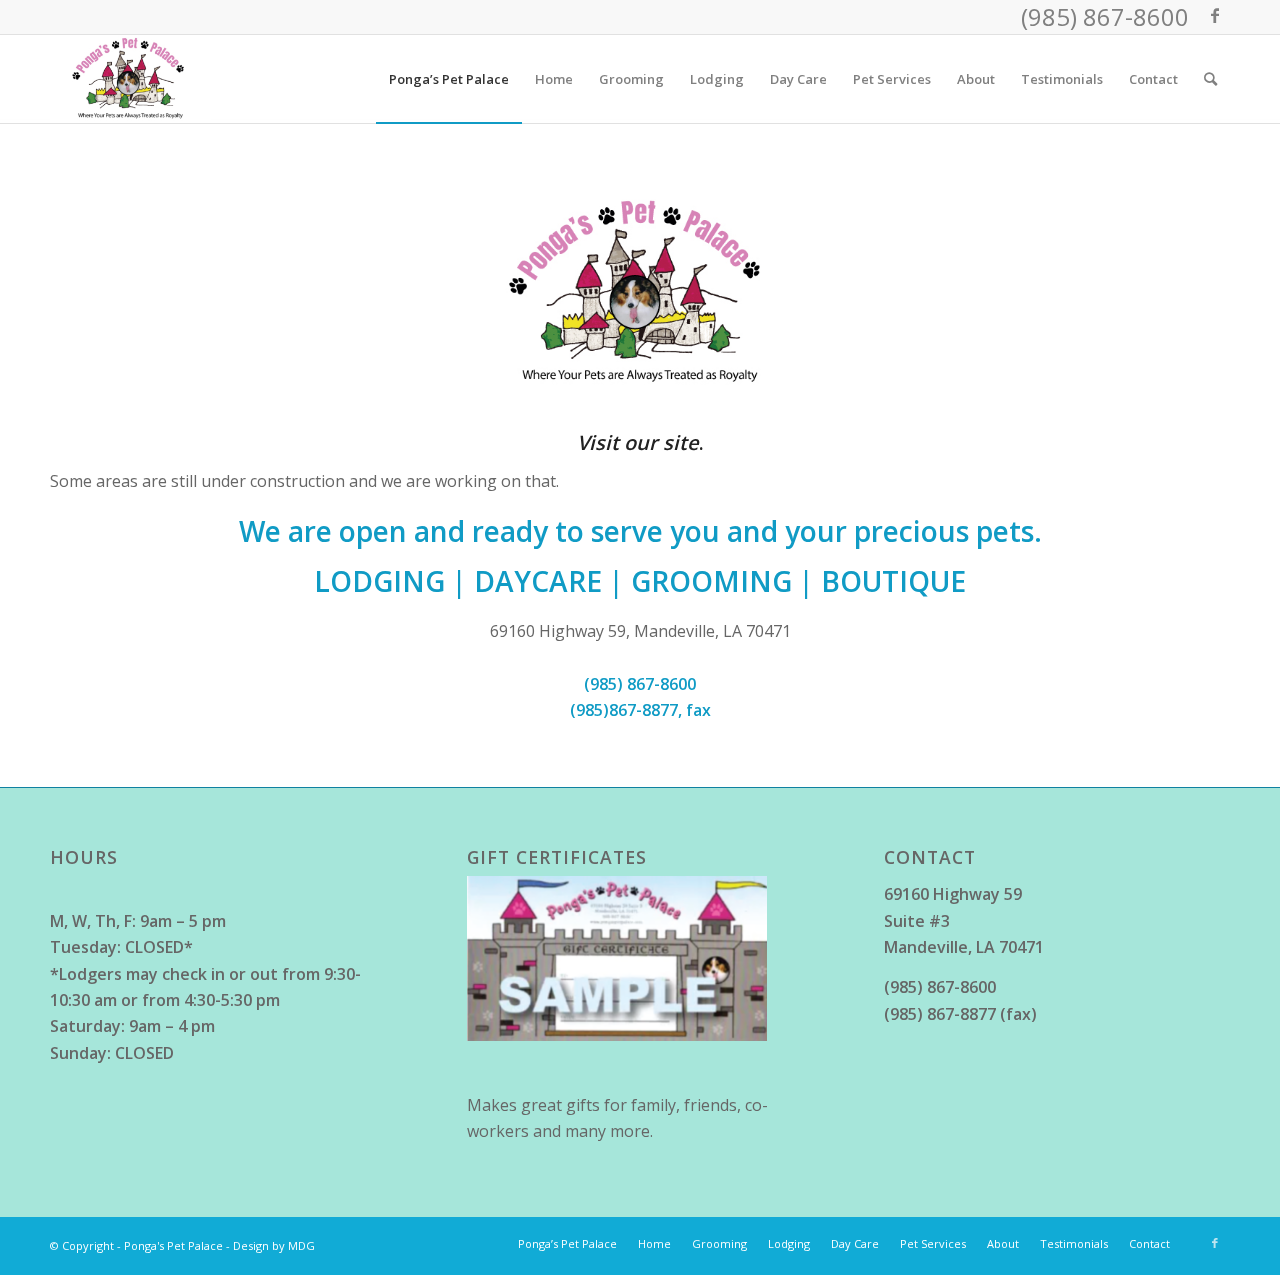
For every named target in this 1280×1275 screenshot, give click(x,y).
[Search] (1210, 79)
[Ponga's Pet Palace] (130, 79)
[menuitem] (449, 79)
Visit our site (638, 442)
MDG (301, 1245)
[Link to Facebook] (1215, 15)
